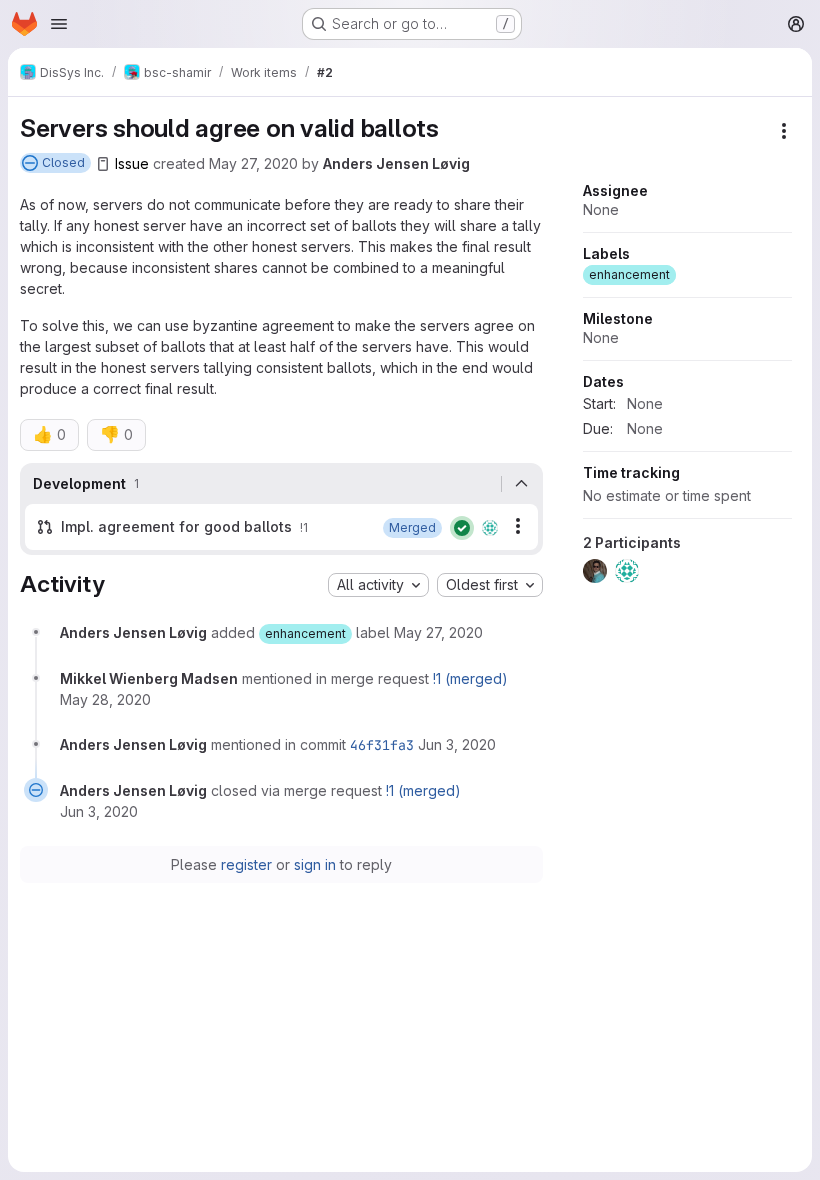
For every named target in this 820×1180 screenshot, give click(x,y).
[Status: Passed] (462, 528)
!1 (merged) (470, 678)
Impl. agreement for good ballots (176, 526)
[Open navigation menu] (59, 24)
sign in (315, 864)
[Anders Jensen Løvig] (490, 528)
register (246, 864)
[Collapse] (522, 484)
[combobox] (378, 585)
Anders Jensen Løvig (396, 163)
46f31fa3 (382, 745)
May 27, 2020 (253, 163)
